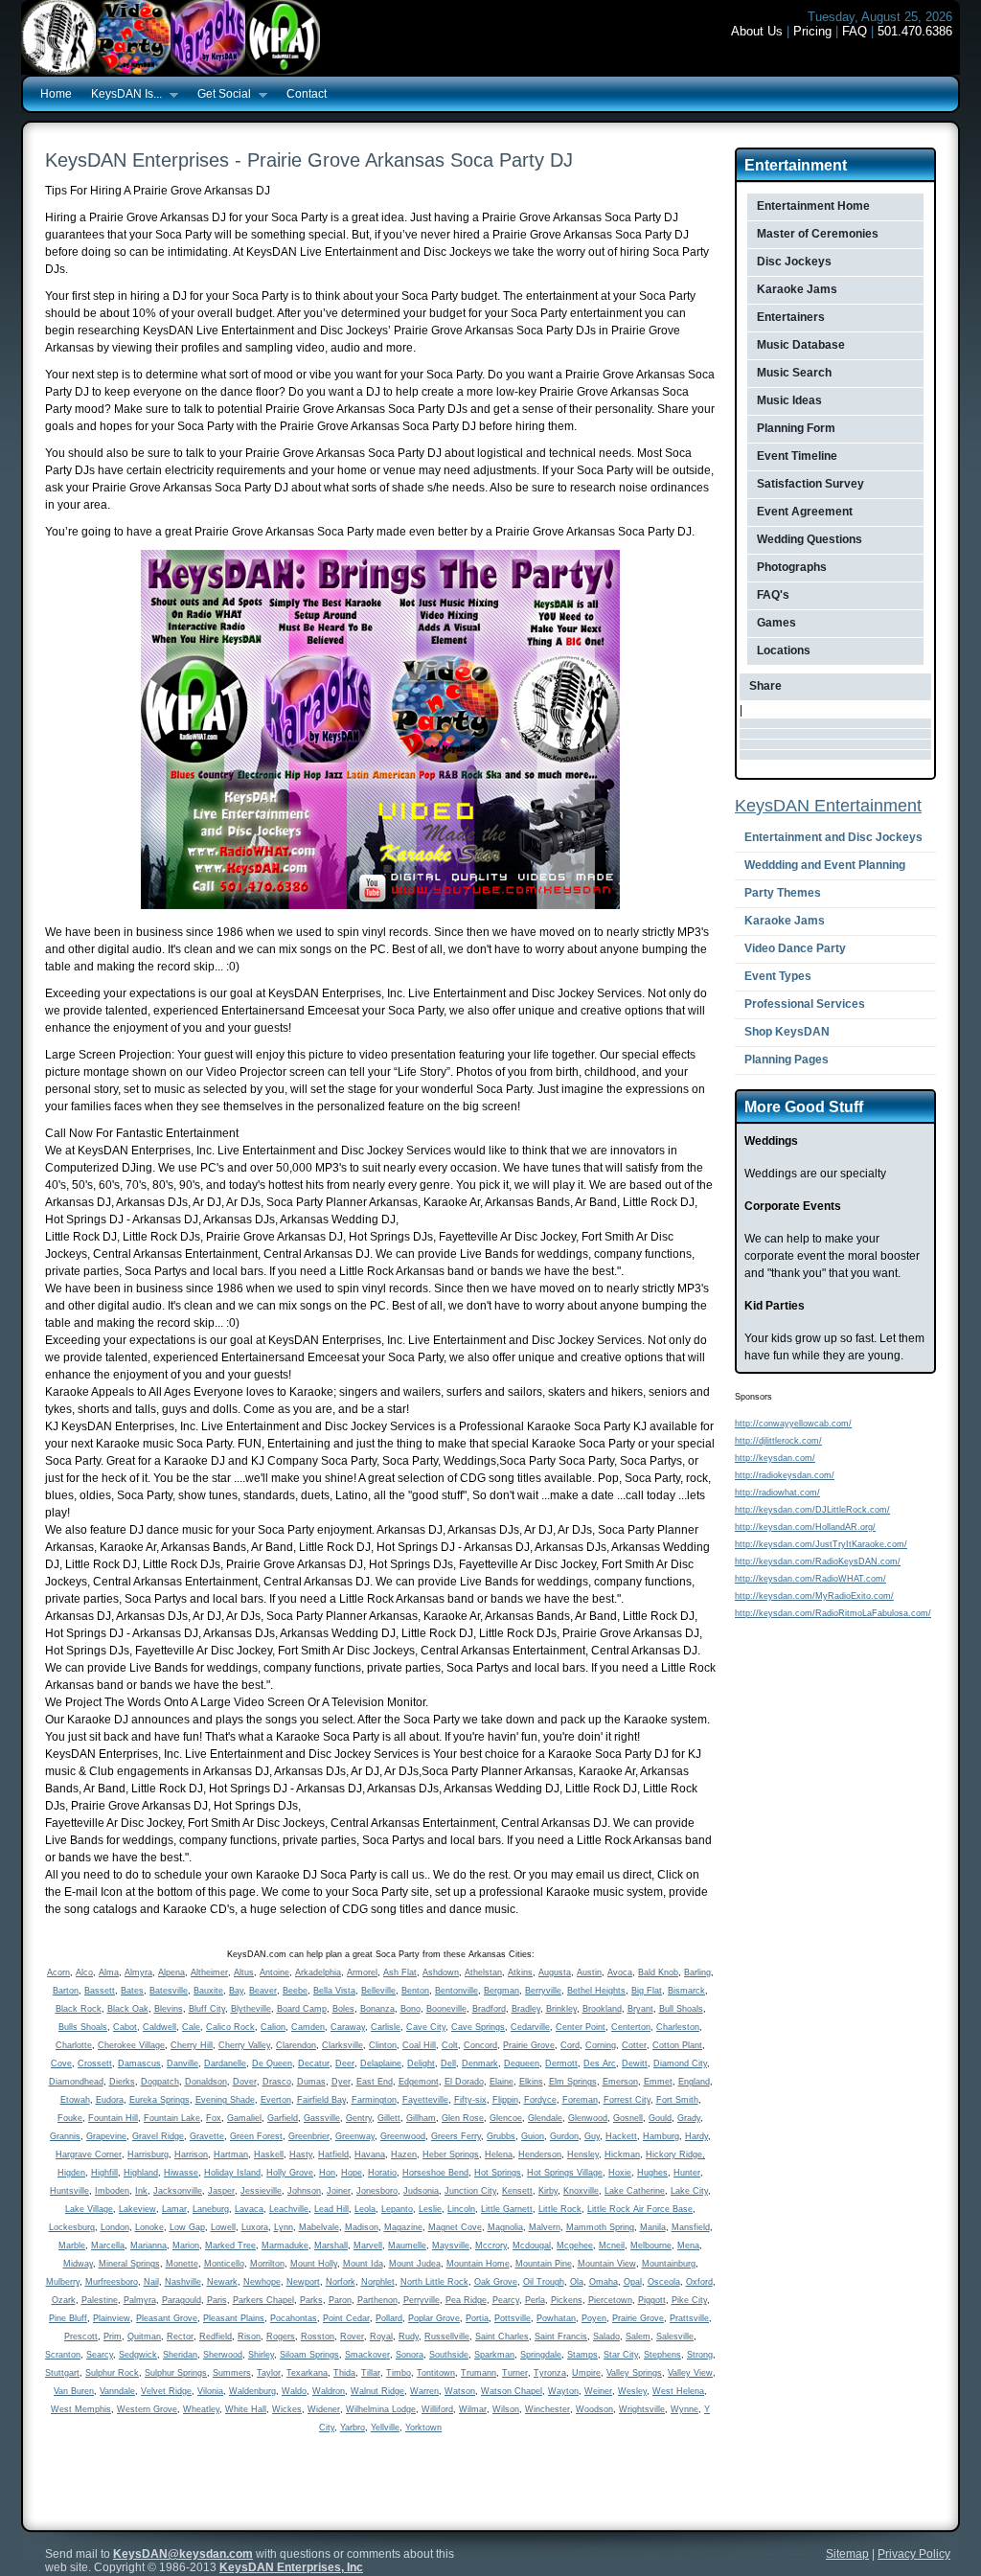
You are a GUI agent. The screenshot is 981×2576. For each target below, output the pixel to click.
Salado (606, 2337)
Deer (345, 2063)
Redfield (216, 2337)
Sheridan (180, 2355)
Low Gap (187, 2227)
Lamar (174, 2209)
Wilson (506, 2409)
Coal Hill (419, 2045)
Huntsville (69, 2191)
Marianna (148, 2245)
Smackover (367, 2355)
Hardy (696, 2136)
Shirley (261, 2355)
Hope (352, 2173)
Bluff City (207, 2009)
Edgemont (419, 2082)
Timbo (399, 2373)
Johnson (304, 2191)
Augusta (555, 1972)
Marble (72, 2245)
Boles (343, 2009)
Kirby (548, 2191)
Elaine (502, 2082)
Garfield (283, 2118)
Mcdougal (532, 2245)
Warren (424, 2391)
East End (375, 2082)
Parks (311, 2300)
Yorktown (423, 2428)
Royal (381, 2337)
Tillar (371, 2373)
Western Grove (147, 2409)
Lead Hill (331, 2209)
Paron (340, 2300)
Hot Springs (498, 2173)
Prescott (81, 2337)
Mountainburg (669, 2264)
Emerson (620, 2082)
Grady (689, 2118)
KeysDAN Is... (122, 95)
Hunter (687, 2173)
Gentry (359, 2118)
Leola (365, 2209)
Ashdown (441, 1972)
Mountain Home (478, 2264)
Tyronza (550, 2373)
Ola (577, 2282)
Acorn (58, 1972)
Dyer (341, 2082)
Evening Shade (225, 2100)
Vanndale (117, 2391)
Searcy (100, 2355)
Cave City (426, 2027)
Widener (324, 2409)
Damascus (139, 2063)
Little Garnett (507, 2209)
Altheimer (209, 1972)
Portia (477, 2318)
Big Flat (647, 1991)
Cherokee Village (131, 2045)
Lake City (689, 2191)
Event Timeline (797, 456)
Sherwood (223, 2355)
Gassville (322, 2118)
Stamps (582, 2355)
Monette (182, 2264)
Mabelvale (319, 2227)
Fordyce (540, 2100)
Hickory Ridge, (675, 2154)
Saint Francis (561, 2337)
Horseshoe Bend (435, 2173)
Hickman (622, 2154)
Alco (84, 1972)
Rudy (409, 2337)
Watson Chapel (512, 2391)
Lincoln (461, 2209)
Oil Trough (544, 2282)
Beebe (295, 1991)
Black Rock (79, 2009)
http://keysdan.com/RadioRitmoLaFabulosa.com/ (833, 1613)
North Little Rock (434, 2282)
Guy (592, 2136)
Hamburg (661, 2136)
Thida (344, 2373)
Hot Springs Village (565, 2173)
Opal (633, 2282)
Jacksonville (178, 2191)
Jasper (221, 2191)
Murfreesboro (112, 2282)
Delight (421, 2063)
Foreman (580, 2100)
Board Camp (302, 2009)
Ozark (64, 2300)
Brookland (602, 2009)
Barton (66, 1991)
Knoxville (581, 2191)
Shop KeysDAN (787, 1032)
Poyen (594, 2318)
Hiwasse (181, 2173)
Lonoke (149, 2227)
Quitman (144, 2337)
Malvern (545, 2227)
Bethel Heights (596, 1991)
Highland (141, 2173)
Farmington (374, 2100)
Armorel (362, 1972)
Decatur (314, 2063)
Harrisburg (148, 2154)
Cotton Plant (677, 2045)
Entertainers (791, 317)
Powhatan (556, 2318)
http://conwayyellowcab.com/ (793, 1424)
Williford (437, 2409)
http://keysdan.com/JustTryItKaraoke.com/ (821, 1544)
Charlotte (74, 2045)
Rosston (318, 2337)
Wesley (632, 2391)
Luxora (255, 2227)
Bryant (640, 2009)
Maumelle (407, 2245)
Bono (411, 2009)
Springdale (541, 2355)
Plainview (112, 2318)
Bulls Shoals (83, 2027)
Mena (688, 2245)
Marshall (331, 2245)
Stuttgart (62, 2373)
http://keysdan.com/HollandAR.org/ (805, 1527)
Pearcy (506, 2300)
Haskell (269, 2154)
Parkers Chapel (263, 2300)
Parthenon (377, 2300)
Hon (327, 2173)
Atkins (520, 1972)
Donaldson (206, 2082)
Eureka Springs (160, 2100)
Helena (499, 2154)
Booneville (446, 2009)
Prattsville (689, 2318)
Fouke (70, 2118)
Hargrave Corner (89, 2154)
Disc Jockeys (794, 262)
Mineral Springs (129, 2264)
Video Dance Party (795, 948)
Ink (141, 2191)
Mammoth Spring (600, 2227)
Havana (370, 2154)
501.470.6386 (915, 31)
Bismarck (686, 1991)
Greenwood (403, 2136)
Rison (249, 2337)
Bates (132, 1991)
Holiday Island (232, 2173)
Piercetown (610, 2300)
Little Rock (560, 2209)
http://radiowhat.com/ (777, 1493)
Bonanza (377, 2009)
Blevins (169, 2009)
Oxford (699, 2282)
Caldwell (160, 2027)
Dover (245, 2082)
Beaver (263, 1991)
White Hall (246, 2409)
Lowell (223, 2227)
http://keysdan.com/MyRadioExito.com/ (814, 1596)
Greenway (355, 2136)
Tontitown (436, 2373)
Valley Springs (634, 2373)
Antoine (274, 1972)
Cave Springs (478, 2027)
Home (56, 94)
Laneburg (211, 2209)
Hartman (231, 2154)
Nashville (183, 2282)
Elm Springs (573, 2082)
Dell (448, 2063)
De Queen (272, 2063)
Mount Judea (415, 2264)
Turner (515, 2373)
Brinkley (561, 2009)
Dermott (561, 2063)
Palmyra (140, 2300)
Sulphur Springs (176, 2373)
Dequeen (522, 2063)
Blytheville (251, 2009)
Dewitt (635, 2063)
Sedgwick (138, 2355)
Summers (232, 2373)
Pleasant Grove (167, 2318)
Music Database (801, 345)
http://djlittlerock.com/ (778, 1441)
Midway (78, 2264)
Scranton (63, 2355)
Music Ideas (789, 400)
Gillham (421, 2118)
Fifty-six (470, 2100)
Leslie (430, 2209)
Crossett (95, 2063)
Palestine (100, 2300)
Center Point (581, 2027)
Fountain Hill (113, 2118)
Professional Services (805, 1004)
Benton (415, 1991)
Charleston (678, 2027)
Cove (61, 2063)
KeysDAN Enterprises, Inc (291, 2567)
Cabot (125, 2027)
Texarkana (307, 2373)
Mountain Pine (544, 2264)
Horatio (382, 2173)
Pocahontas (294, 2318)
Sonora (410, 2355)
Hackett (621, 2136)
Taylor (269, 2373)
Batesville (169, 1991)
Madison (362, 2227)
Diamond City (680, 2063)
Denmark (480, 2063)
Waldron (329, 2391)
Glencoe (506, 2118)
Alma (109, 1972)
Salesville (675, 2337)
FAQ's (773, 595)
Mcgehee (575, 2245)
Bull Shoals (681, 2009)
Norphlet (378, 2282)
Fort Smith (677, 2100)
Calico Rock (230, 2027)
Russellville (447, 2337)
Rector (180, 2337)
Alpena (171, 1972)
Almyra (138, 1972)
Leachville (289, 2209)
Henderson (540, 2154)
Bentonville (456, 1991)
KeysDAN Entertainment (828, 806)
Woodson (594, 2409)
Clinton (383, 2045)
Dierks (122, 2082)
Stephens (662, 2355)
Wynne (684, 2409)
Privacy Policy (914, 2554)
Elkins (531, 2082)
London (115, 2227)
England (694, 2082)
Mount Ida (363, 2264)
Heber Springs (451, 2154)
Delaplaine (381, 2063)
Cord (570, 2045)
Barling (697, 1972)
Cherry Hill (192, 2045)
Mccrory (491, 2245)
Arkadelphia (318, 1972)
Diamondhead (76, 2082)
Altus (244, 1972)
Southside (449, 2355)
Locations (784, 650)
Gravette (207, 2136)
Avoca (620, 1972)
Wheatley (201, 2409)
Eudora (110, 2100)
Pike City (689, 2300)
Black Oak (128, 2009)
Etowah (75, 2100)
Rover (352, 2337)
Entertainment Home (813, 206)
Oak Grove (496, 2282)
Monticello (224, 2264)
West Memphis (81, 2409)
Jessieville (261, 2191)
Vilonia (210, 2391)
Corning (601, 2045)
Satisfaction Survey (810, 484)
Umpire (586, 2373)
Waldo (294, 2391)
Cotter (634, 2045)
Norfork (341, 2282)
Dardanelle (225, 2063)
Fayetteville (425, 2100)
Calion (273, 2027)
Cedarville (530, 2027)
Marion (186, 2245)
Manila (653, 2227)
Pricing (812, 31)
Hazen (404, 2154)
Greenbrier (309, 2136)
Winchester (548, 2409)
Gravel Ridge (158, 2136)
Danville (183, 2063)
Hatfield (333, 2154)
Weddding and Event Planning (825, 865)
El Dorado (464, 2082)
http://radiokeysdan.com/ (785, 1475)
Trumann (479, 2373)
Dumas (311, 2082)
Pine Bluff (68, 2318)
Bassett (100, 1991)
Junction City (470, 2191)
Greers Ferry (456, 2136)
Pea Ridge (466, 2300)
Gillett (389, 2118)
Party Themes (783, 893)
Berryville (543, 1991)
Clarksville (342, 2045)
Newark (222, 2282)
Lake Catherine (635, 2191)
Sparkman (494, 2355)
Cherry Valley (244, 2045)
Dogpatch (160, 2082)
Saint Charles (502, 2337)
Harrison (191, 2154)
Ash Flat (400, 1972)
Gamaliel (244, 2118)
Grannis (65, 2136)
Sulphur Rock (112, 2373)
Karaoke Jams (797, 289)
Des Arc (600, 2063)
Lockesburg (72, 2227)
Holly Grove (290, 2173)
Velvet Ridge (166, 2391)
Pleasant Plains (234, 2318)
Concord (480, 2045)
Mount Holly (314, 2264)
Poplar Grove (434, 2318)
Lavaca (249, 2209)
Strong (700, 2355)
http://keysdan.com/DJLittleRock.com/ (812, 1510)
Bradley (526, 2009)
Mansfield (691, 2227)
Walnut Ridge (377, 2391)
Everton (276, 2100)
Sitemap (847, 2554)
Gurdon (564, 2136)
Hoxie (620, 2173)
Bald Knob (658, 1972)
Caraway (348, 2027)
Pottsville (513, 2318)
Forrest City (627, 2100)
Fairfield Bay (321, 2100)
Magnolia (505, 2227)
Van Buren (74, 2391)
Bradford (489, 2009)
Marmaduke (285, 2245)
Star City (621, 2355)
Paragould (182, 2300)
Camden (308, 2027)
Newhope (262, 2282)
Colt (450, 2045)
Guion (533, 2136)
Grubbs (501, 2136)
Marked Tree (230, 2245)
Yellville (385, 2428)
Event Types (778, 976)
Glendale (545, 2118)
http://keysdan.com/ (775, 1458)
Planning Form (796, 428)
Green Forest (256, 2136)
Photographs (792, 567)
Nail (151, 2282)
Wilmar (473, 2409)
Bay (236, 1991)
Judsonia (421, 2191)
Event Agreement (805, 512)
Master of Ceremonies (818, 234)
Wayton (563, 2391)
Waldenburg (252, 2391)
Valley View (690, 2373)
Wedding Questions (810, 539)
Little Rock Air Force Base (640, 2209)
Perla (535, 2300)
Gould (660, 2118)
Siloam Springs (309, 2355)
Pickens (567, 2300)
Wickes (287, 2409)
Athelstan (483, 1972)
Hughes (652, 2173)
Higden (71, 2173)
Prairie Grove (529, 2045)
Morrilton (267, 2264)
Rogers (281, 2337)
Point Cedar (346, 2318)
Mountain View (607, 2264)
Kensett (517, 2191)
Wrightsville (642, 2409)
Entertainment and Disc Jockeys (833, 837)
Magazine (403, 2227)
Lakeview (137, 2209)
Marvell (368, 2245)
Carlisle (386, 2027)
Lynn (284, 2227)
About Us (757, 31)
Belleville (378, 1991)
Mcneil (612, 2245)
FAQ (855, 31)
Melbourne (651, 2245)
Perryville (422, 2300)
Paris (217, 2300)
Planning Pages (787, 1060)
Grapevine (106, 2136)
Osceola (664, 2282)
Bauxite (208, 1991)
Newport (303, 2282)
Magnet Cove (455, 2227)
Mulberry (63, 2282)
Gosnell (628, 2118)
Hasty (301, 2154)
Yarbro (353, 2428)
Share (765, 686)
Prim (113, 2337)
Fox (214, 2118)
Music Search (794, 373)
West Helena (678, 2391)
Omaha (604, 2282)
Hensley (583, 2154)
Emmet (658, 2082)
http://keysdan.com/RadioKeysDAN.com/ (818, 1562)
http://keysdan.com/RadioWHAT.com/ (810, 1579)
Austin (589, 1972)
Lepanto (397, 2209)
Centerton (631, 2027)
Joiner (339, 2191)
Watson (460, 2391)
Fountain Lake (172, 2118)
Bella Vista (334, 1991)
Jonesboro (377, 2191)
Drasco (277, 2082)
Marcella (108, 2245)
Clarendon (296, 2045)
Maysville (451, 2245)
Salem (638, 2337)
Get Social (219, 95)
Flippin (505, 2100)
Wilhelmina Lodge (381, 2409)
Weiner (598, 2391)
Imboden (112, 2191)
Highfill (104, 2173)
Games (776, 623)
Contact (307, 94)
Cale (191, 2027)
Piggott (652, 2300)
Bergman (502, 1991)
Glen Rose (463, 2118)
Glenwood (588, 2118)
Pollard (389, 2318)
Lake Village (89, 2209)
